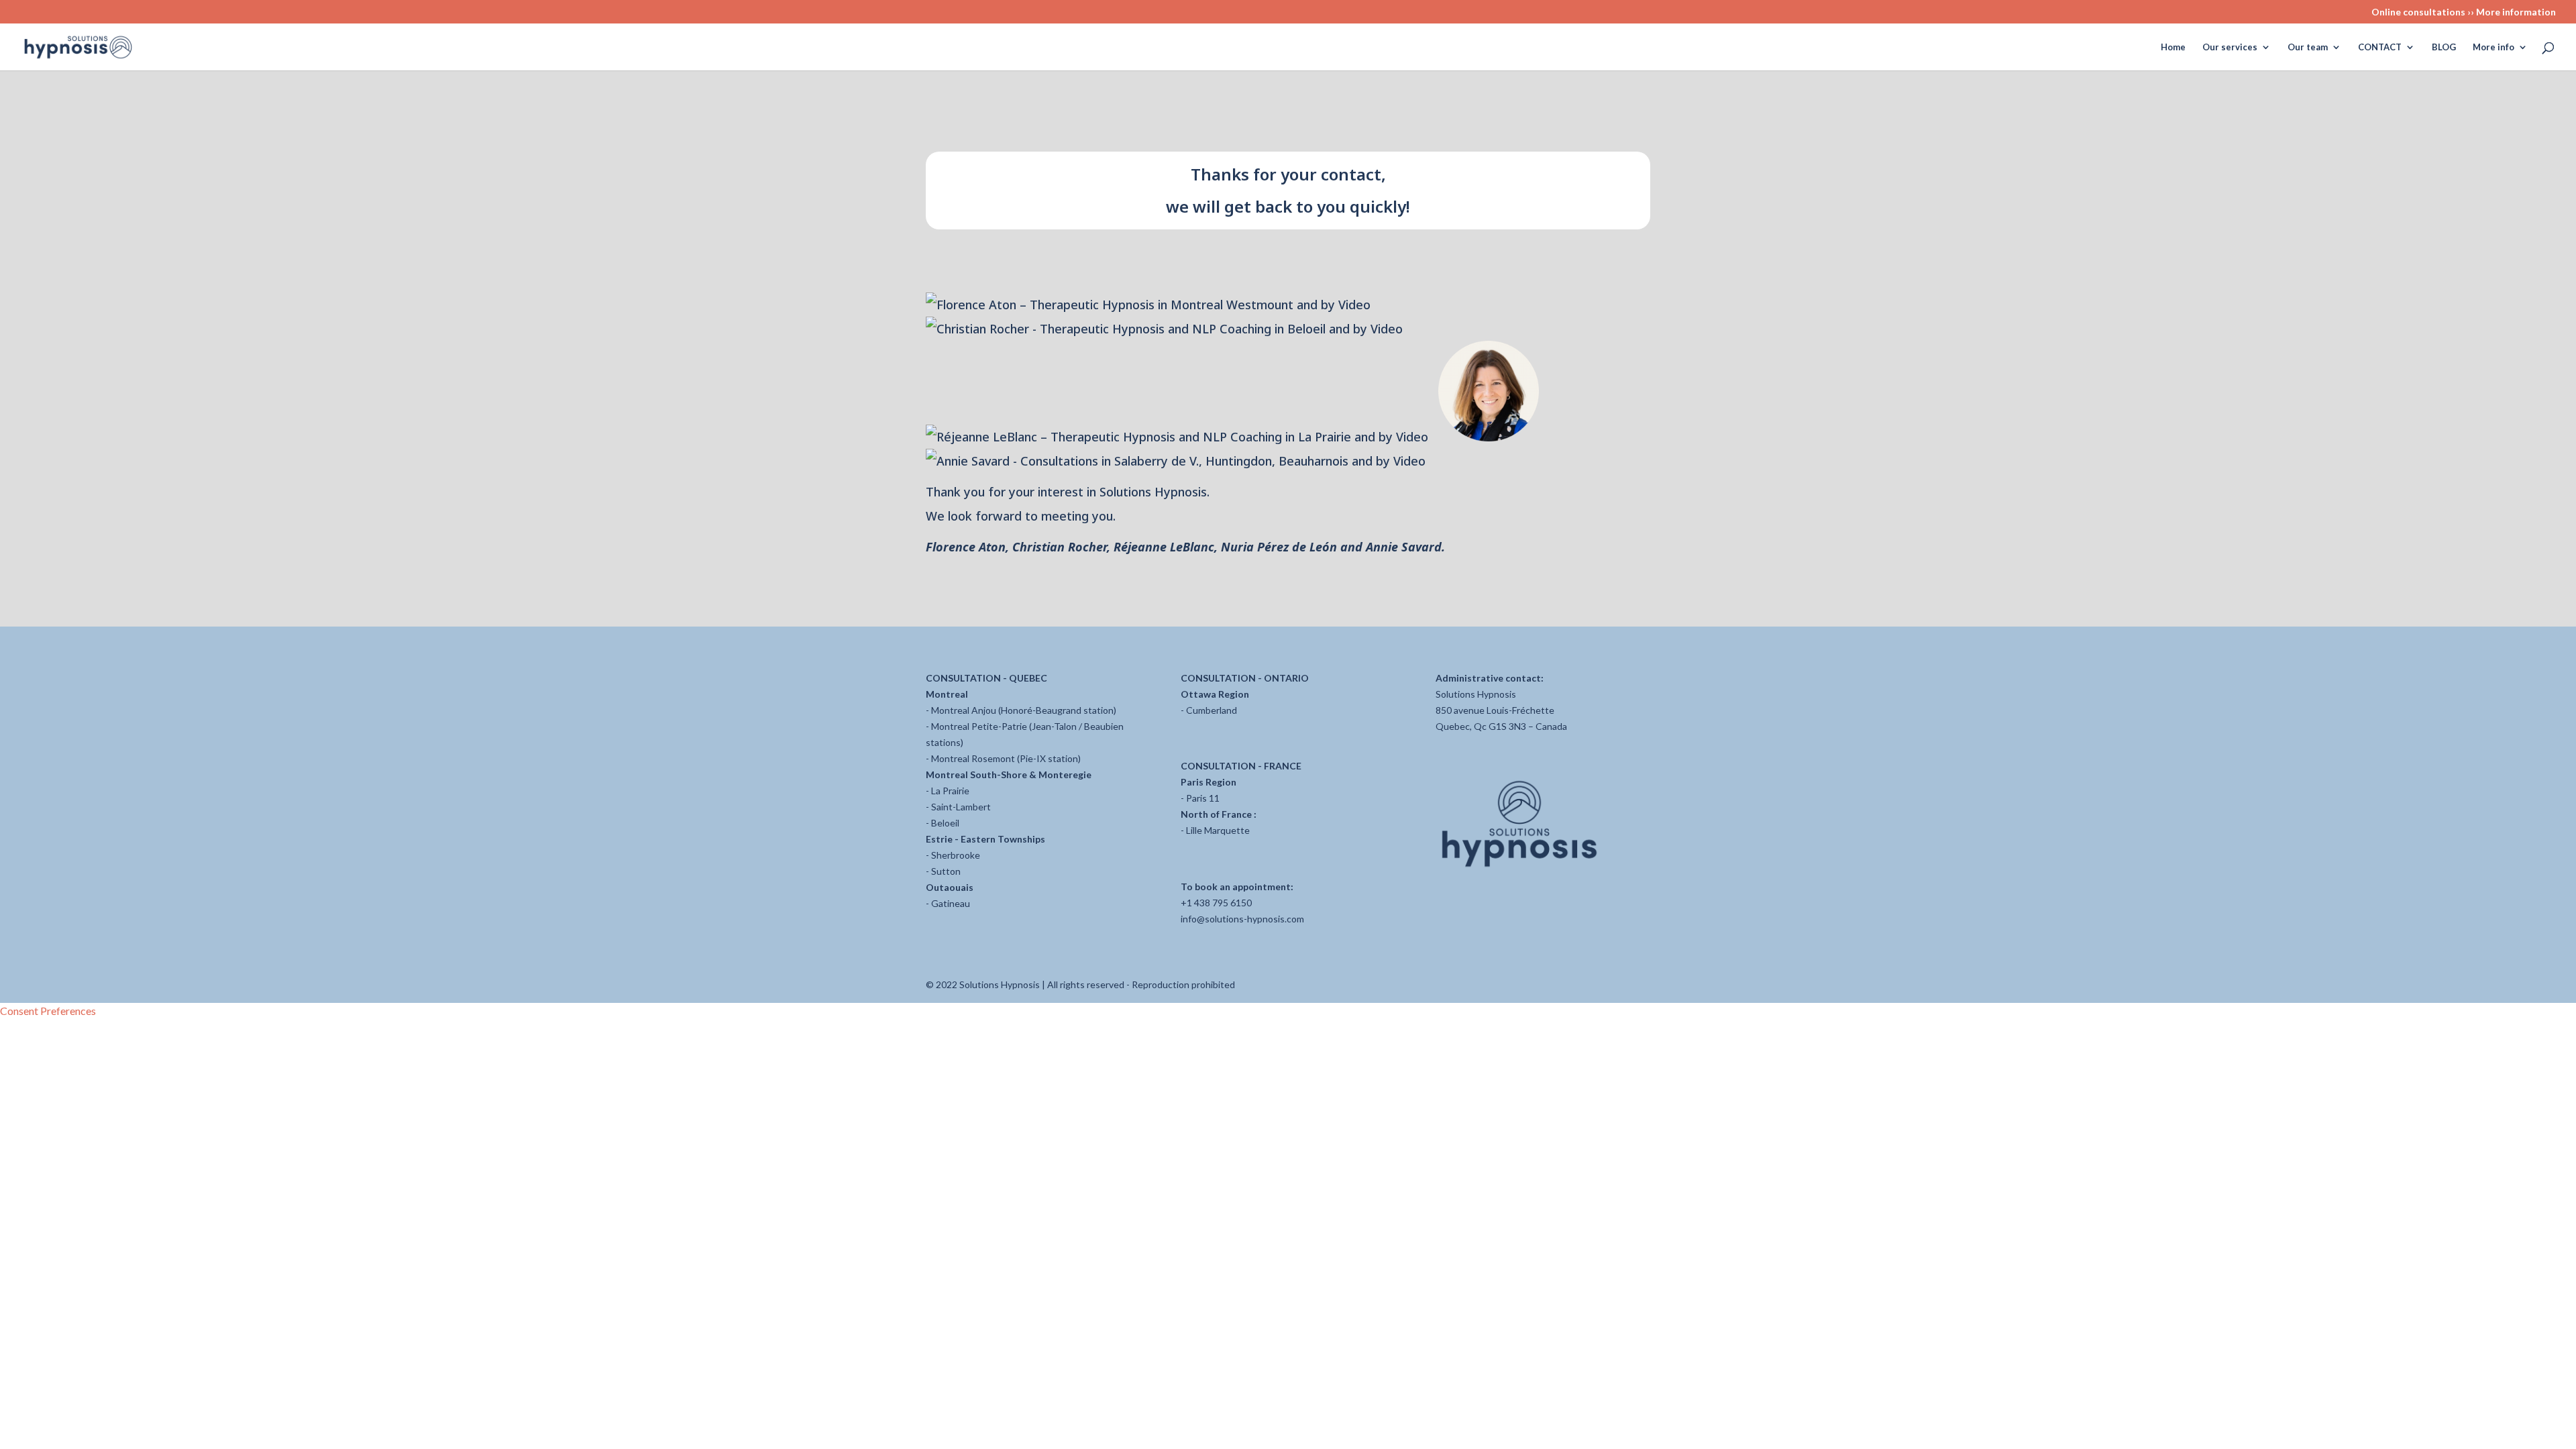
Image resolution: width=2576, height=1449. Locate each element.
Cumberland (1212, 710)
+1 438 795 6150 (1216, 903)
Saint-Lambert (961, 807)
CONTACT (2380, 47)
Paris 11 (1203, 798)
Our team (2308, 47)
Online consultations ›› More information (2464, 12)
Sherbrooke (956, 855)
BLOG (2444, 47)
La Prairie (950, 791)
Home (2173, 47)
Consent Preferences (48, 1011)
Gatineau (951, 903)
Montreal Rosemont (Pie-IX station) (1006, 758)
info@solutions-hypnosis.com (1242, 919)
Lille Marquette (1218, 830)
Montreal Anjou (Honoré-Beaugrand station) (1024, 710)
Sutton (946, 871)
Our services (2230, 47)
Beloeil (945, 823)
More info (2493, 47)
